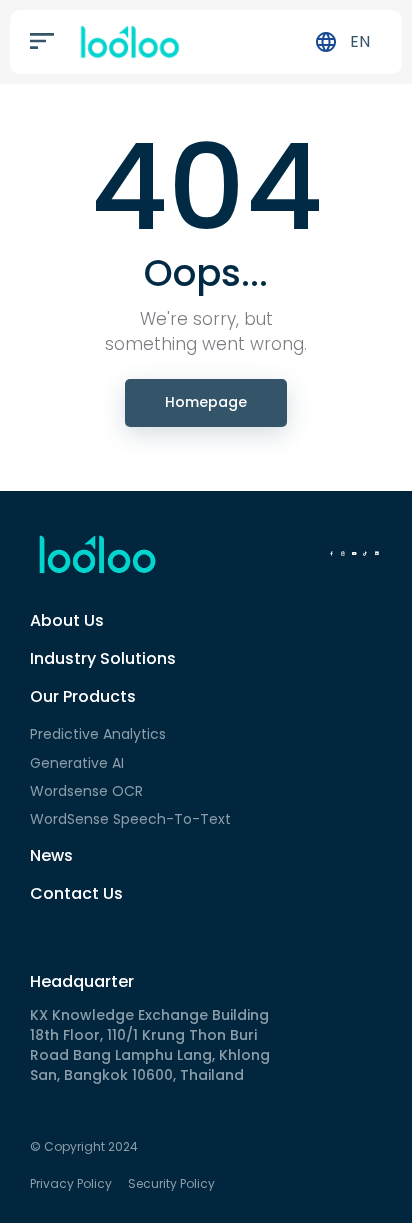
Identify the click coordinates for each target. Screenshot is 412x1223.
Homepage (206, 402)
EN (360, 41)
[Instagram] (342, 554)
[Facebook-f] (331, 554)
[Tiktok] (365, 554)
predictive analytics (98, 734)
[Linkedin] (377, 554)
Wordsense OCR (86, 791)
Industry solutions (103, 658)
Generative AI (77, 763)
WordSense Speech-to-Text (130, 819)
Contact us (76, 893)
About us (67, 620)
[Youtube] (354, 554)
